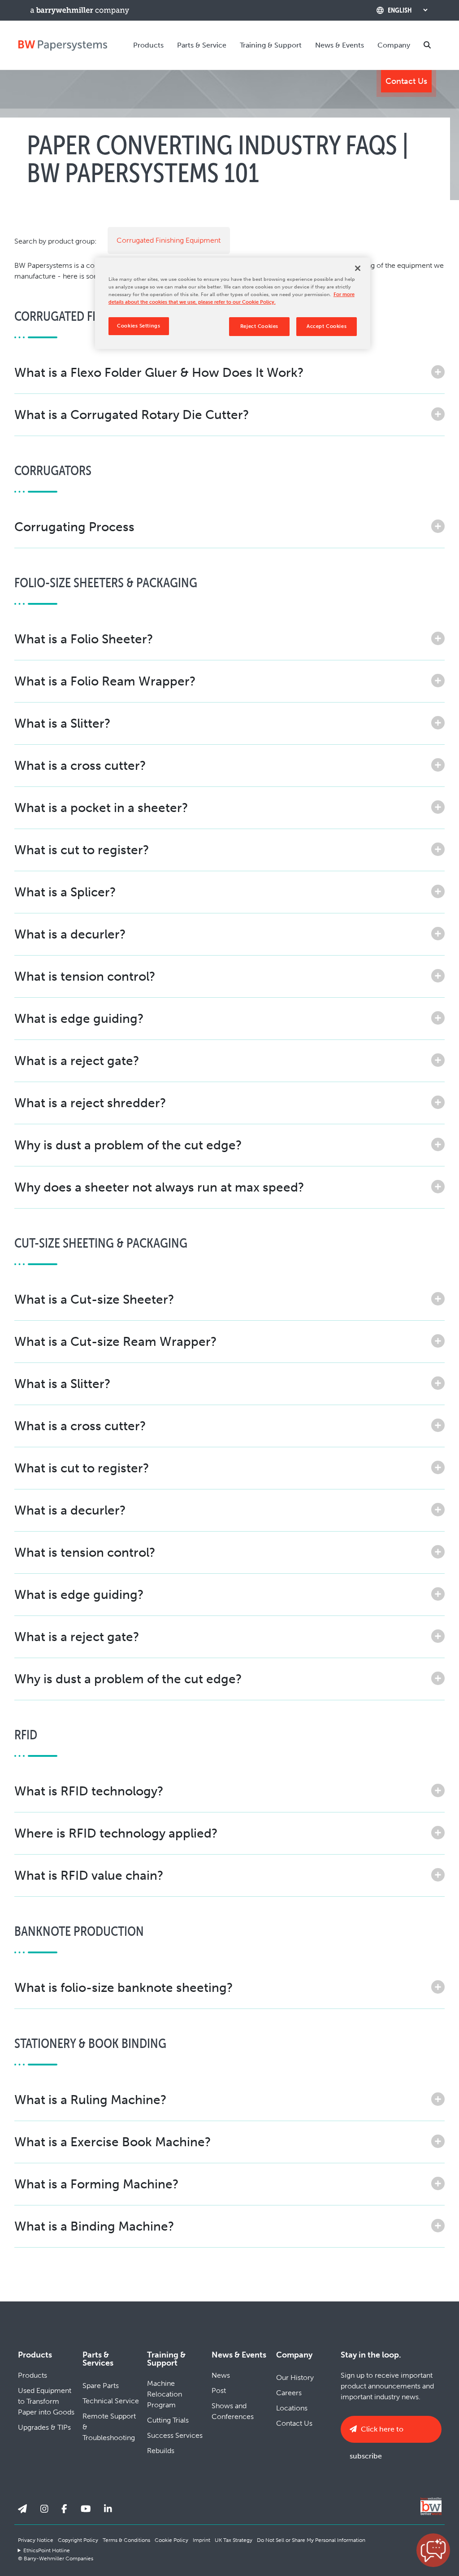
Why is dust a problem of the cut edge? (128, 1145)
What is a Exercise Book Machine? (113, 2142)
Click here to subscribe (377, 2434)
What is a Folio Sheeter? (84, 639)
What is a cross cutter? (80, 766)
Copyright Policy (78, 2540)
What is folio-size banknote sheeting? (124, 1988)
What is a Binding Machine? (94, 2226)
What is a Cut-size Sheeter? (94, 1299)
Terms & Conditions (126, 2540)
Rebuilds (161, 2451)
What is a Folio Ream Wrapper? (105, 681)
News (221, 2375)
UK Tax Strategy (234, 2540)
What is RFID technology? (89, 1791)
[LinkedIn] (108, 2509)
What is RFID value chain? (89, 1875)
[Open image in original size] (63, 45)
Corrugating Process (74, 527)
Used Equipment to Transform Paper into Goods (46, 2401)
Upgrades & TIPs (44, 2427)
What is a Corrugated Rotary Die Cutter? (132, 415)
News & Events (340, 45)
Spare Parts (101, 2386)
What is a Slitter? (63, 723)
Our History (295, 2377)
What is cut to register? (82, 850)
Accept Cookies (327, 326)
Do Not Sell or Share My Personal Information (311, 2540)
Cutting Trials (168, 2420)
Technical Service (111, 2401)
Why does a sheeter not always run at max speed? (159, 1187)
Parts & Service (202, 45)
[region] (233, 303)
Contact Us (406, 81)
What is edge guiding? (79, 1019)
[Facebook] (64, 2509)
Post (219, 2390)
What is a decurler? (70, 934)
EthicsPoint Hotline (47, 2550)
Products (148, 45)
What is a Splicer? (65, 892)
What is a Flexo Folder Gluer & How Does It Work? (159, 373)
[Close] (358, 268)
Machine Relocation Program (165, 2394)
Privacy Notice (36, 2540)
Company (394, 45)
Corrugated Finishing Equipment (169, 240)
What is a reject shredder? (90, 1103)
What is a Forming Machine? (97, 2184)
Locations (292, 2408)
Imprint (201, 2540)
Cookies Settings (139, 326)
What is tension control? (85, 976)
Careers (289, 2393)
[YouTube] (86, 2509)
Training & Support (271, 45)
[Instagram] (44, 2509)
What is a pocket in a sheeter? (101, 808)
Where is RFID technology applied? (116, 1833)
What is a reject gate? (77, 1061)
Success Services (175, 2435)
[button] (433, 2550)
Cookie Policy (171, 2540)
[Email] (22, 2509)
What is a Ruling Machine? (91, 2100)
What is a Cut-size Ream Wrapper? (116, 1342)
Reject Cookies (259, 326)
